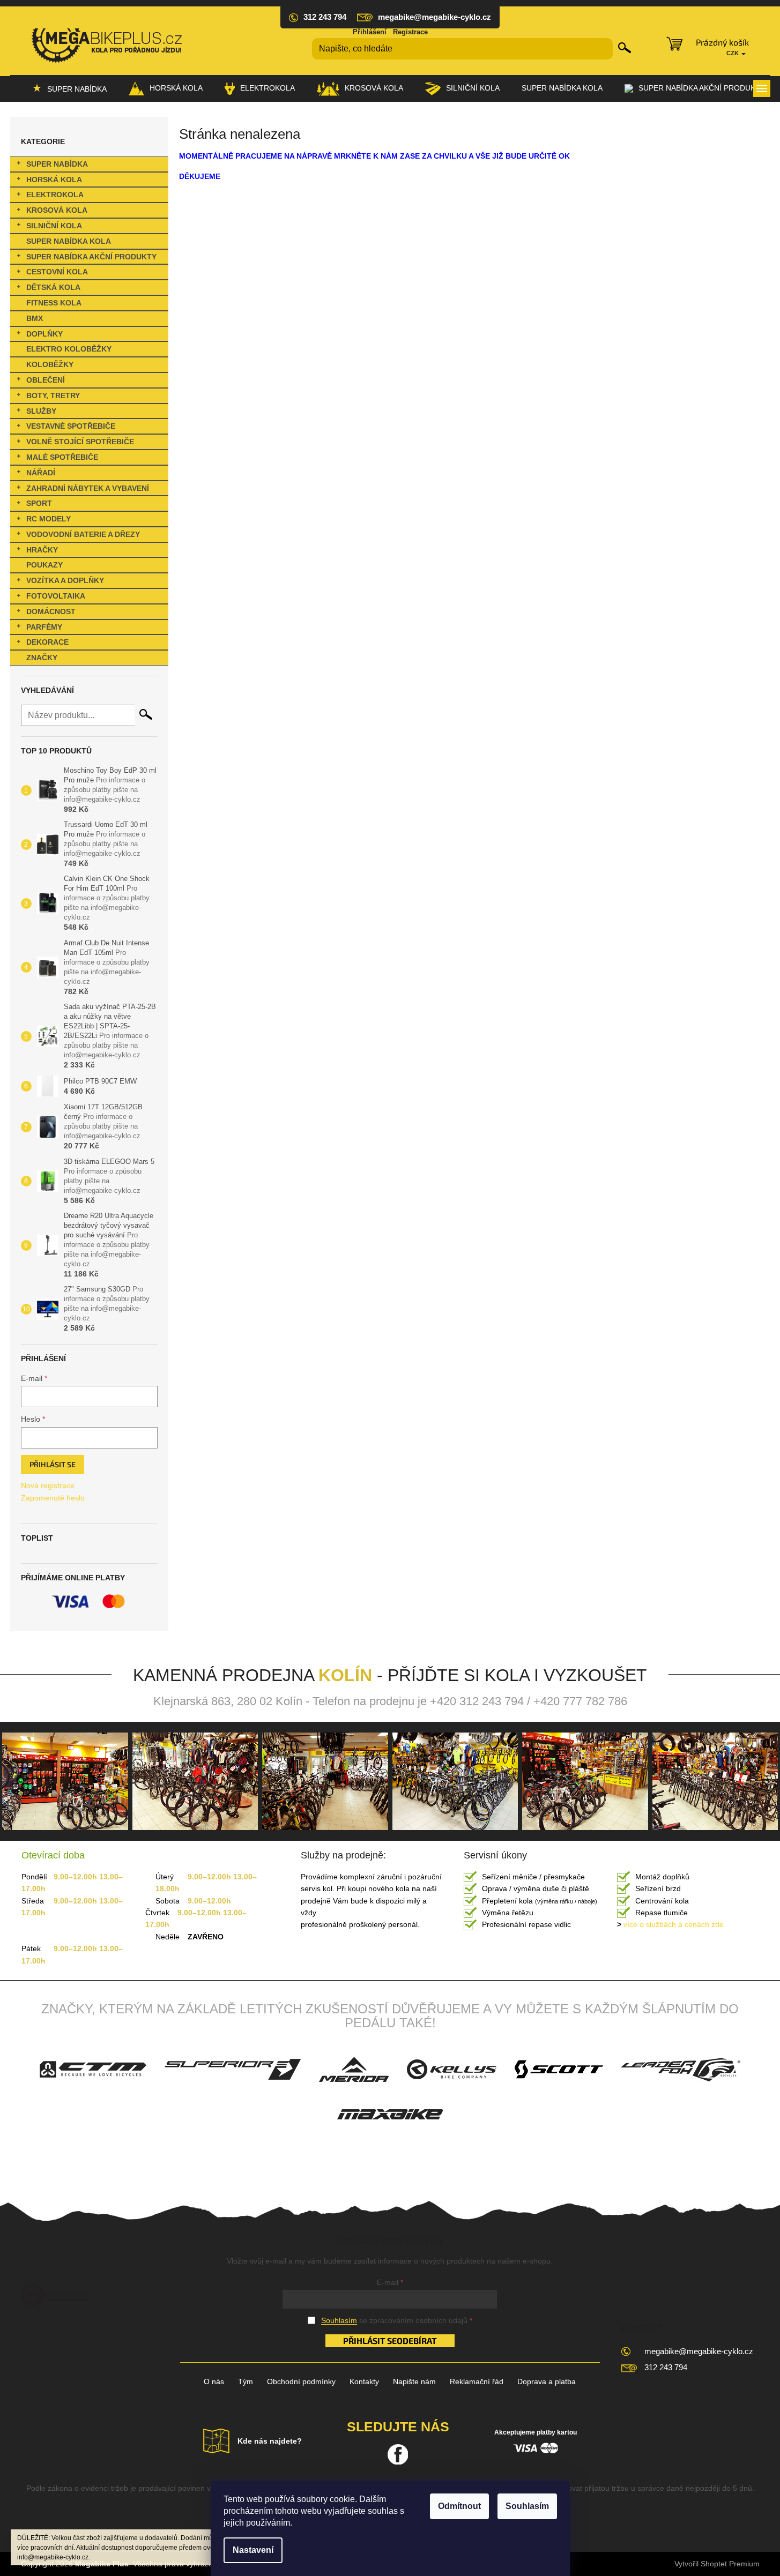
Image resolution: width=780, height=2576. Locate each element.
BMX (35, 318)
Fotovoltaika (56, 596)
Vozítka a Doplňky (65, 580)
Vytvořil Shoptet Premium (717, 2564)
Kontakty (364, 2381)
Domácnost (51, 611)
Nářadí (41, 473)
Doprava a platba (547, 2381)
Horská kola (54, 180)
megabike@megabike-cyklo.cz (699, 2351)
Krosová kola (57, 210)
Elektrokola (55, 195)
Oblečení (46, 380)
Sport (39, 503)
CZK (733, 53)
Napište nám (414, 2381)
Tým (246, 2381)
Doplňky (44, 334)
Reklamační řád (477, 2381)
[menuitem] (69, 88)
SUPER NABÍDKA (57, 164)
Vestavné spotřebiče (71, 426)
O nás (214, 2381)
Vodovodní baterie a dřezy (83, 534)
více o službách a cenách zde (670, 1924)
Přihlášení (370, 32)
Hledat (625, 48)
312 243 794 (666, 2367)
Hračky (42, 550)
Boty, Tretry (53, 395)
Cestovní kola (57, 272)
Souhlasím (527, 2506)
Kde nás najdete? (270, 2441)
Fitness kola (54, 303)
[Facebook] (398, 2454)
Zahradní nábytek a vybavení (88, 488)
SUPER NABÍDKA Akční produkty (91, 257)
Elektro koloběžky (69, 349)
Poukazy (44, 565)
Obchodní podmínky (301, 2381)
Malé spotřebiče (62, 457)
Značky (42, 658)
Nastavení (253, 2550)
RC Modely (49, 519)
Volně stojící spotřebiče (80, 442)
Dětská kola (53, 287)
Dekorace (47, 642)
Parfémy (44, 627)
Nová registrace (48, 1485)
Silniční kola (54, 226)
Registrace (410, 32)
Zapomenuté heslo (53, 1498)
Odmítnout (459, 2506)
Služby (41, 411)
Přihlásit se (53, 1464)
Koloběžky (50, 364)
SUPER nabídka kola (69, 241)
